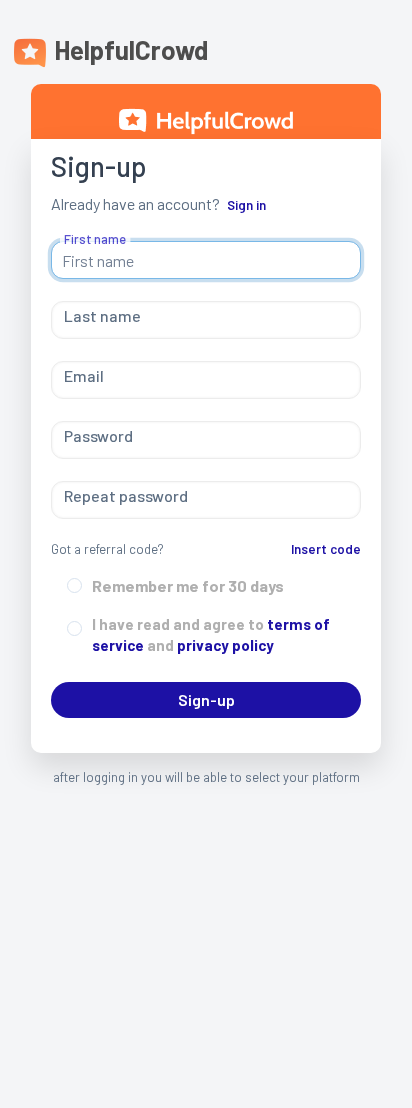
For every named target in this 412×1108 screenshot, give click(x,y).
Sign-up (206, 699)
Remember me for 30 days (188, 585)
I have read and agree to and (211, 634)
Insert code (326, 549)
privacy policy (224, 645)
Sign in (246, 205)
